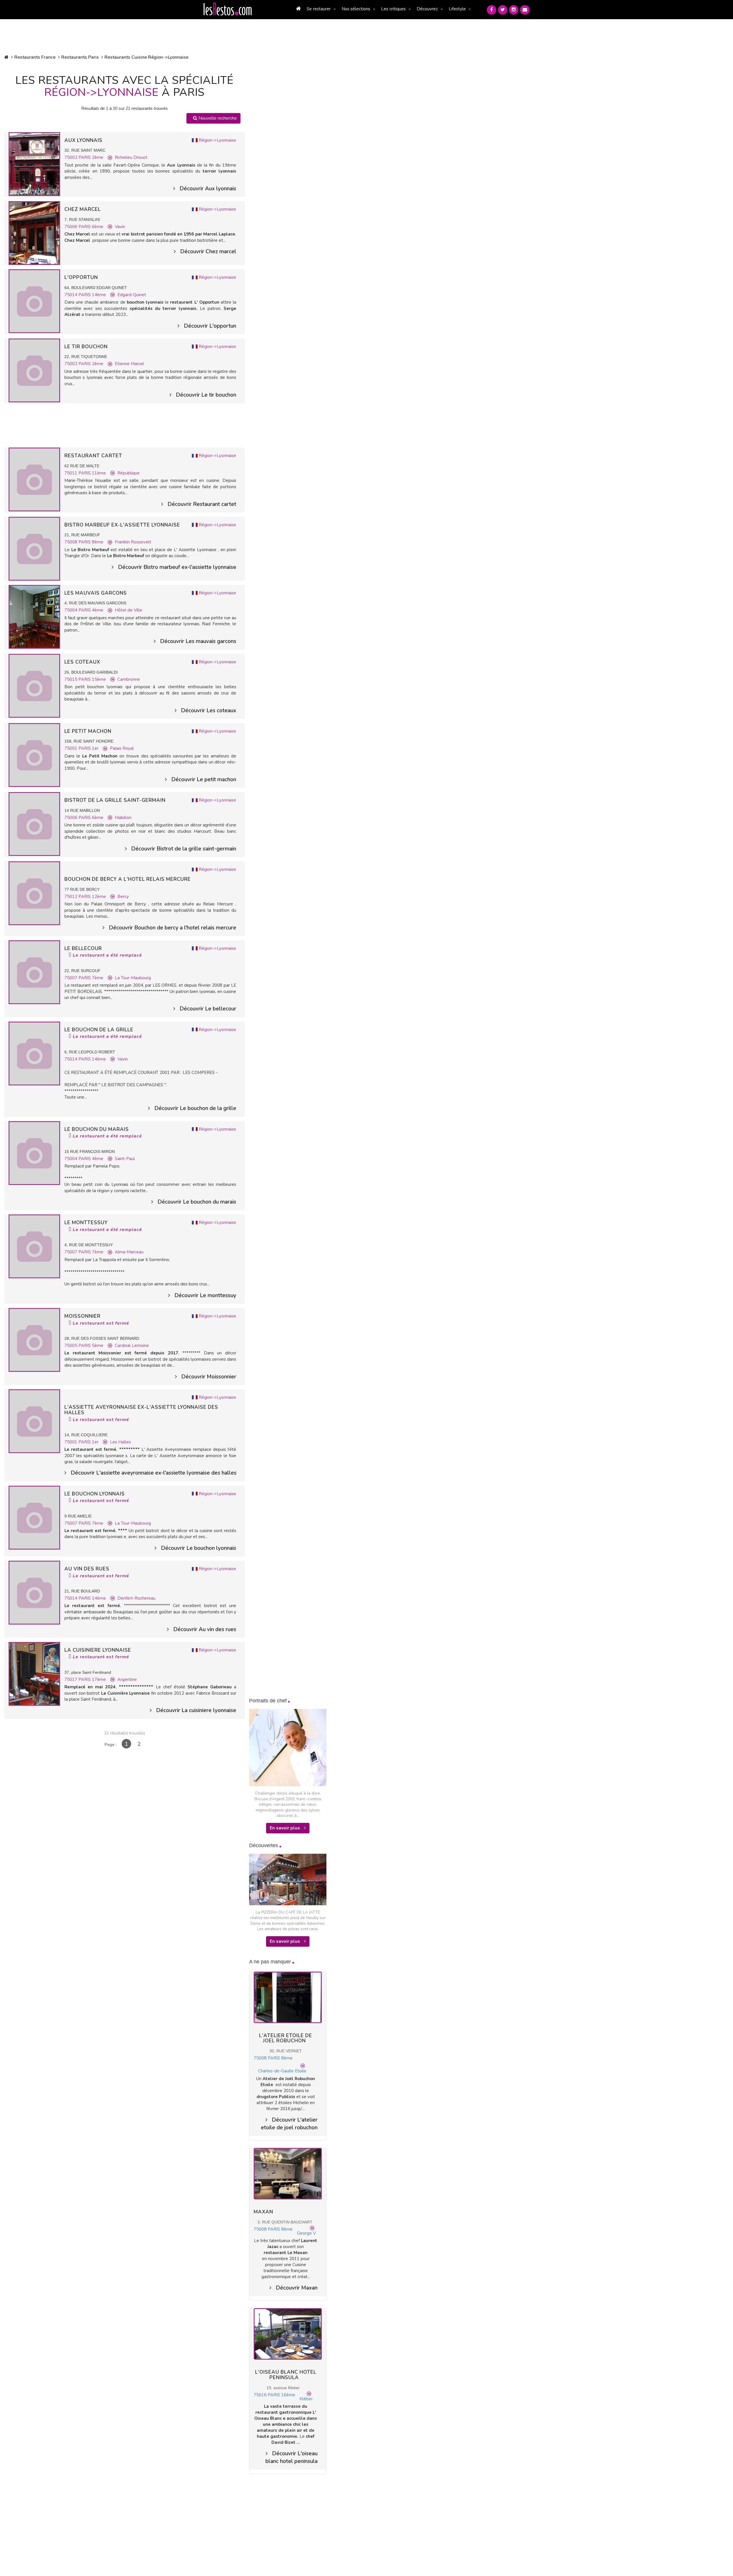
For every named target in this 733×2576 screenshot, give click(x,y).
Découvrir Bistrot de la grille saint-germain (184, 849)
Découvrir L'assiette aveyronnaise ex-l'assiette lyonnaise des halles (153, 1473)
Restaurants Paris (80, 57)
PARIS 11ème (92, 473)
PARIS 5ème (91, 1346)
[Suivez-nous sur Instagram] (514, 10)
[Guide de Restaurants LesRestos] (228, 9)
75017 (71, 1679)
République (129, 473)
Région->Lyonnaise (217, 140)
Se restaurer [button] (319, 9)
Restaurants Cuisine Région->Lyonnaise (146, 57)
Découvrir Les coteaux (209, 711)
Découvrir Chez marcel (208, 252)
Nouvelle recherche (217, 118)
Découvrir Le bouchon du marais (197, 1202)
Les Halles (120, 1442)
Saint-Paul (125, 1159)
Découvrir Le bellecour (208, 1009)
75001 (71, 748)
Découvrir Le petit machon (204, 779)
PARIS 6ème (91, 227)
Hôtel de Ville (129, 610)
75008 (71, 542)
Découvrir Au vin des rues (205, 1629)
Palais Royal (122, 748)
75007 (71, 978)
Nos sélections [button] (356, 9)
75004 (71, 610)
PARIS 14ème (92, 295)
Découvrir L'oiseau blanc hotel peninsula (291, 2457)
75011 (71, 473)
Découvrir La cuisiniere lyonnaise (196, 1710)
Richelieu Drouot (131, 157)
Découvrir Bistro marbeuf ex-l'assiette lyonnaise (177, 567)
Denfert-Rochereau (136, 1598)
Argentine (127, 1679)
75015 (71, 679)
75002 (71, 157)
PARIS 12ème (92, 897)
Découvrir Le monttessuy (205, 1295)
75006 (71, 227)
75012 (71, 897)
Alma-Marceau (129, 1252)
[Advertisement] (125, 425)
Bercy (123, 897)
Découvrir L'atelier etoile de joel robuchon (289, 2124)
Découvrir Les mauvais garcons (198, 641)
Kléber (306, 2399)
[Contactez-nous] (525, 10)
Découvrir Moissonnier (209, 1377)
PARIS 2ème (91, 157)
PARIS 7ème (91, 978)
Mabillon (123, 818)
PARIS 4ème (91, 610)
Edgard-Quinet (132, 295)
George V (306, 2233)
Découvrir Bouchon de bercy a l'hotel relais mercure (173, 928)
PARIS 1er (88, 748)
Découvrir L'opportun (210, 326)
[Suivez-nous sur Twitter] (503, 10)
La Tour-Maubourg (133, 978)
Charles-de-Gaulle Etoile (282, 2071)
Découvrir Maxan (297, 2288)
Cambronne (129, 679)
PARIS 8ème (91, 542)
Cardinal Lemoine (132, 1346)
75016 (260, 2395)
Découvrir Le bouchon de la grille (195, 1108)
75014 (71, 295)
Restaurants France (35, 57)
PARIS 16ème (281, 2395)
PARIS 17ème (92, 1679)
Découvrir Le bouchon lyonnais (199, 1548)
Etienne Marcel (129, 364)
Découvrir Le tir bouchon (206, 395)
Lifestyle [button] (457, 9)
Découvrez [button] (427, 9)
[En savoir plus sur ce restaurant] (34, 164)
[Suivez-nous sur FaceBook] (491, 10)
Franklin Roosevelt (133, 542)
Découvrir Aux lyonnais (208, 189)
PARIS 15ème (92, 679)
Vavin (120, 227)
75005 (71, 1346)
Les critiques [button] (393, 9)
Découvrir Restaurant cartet (202, 504)
